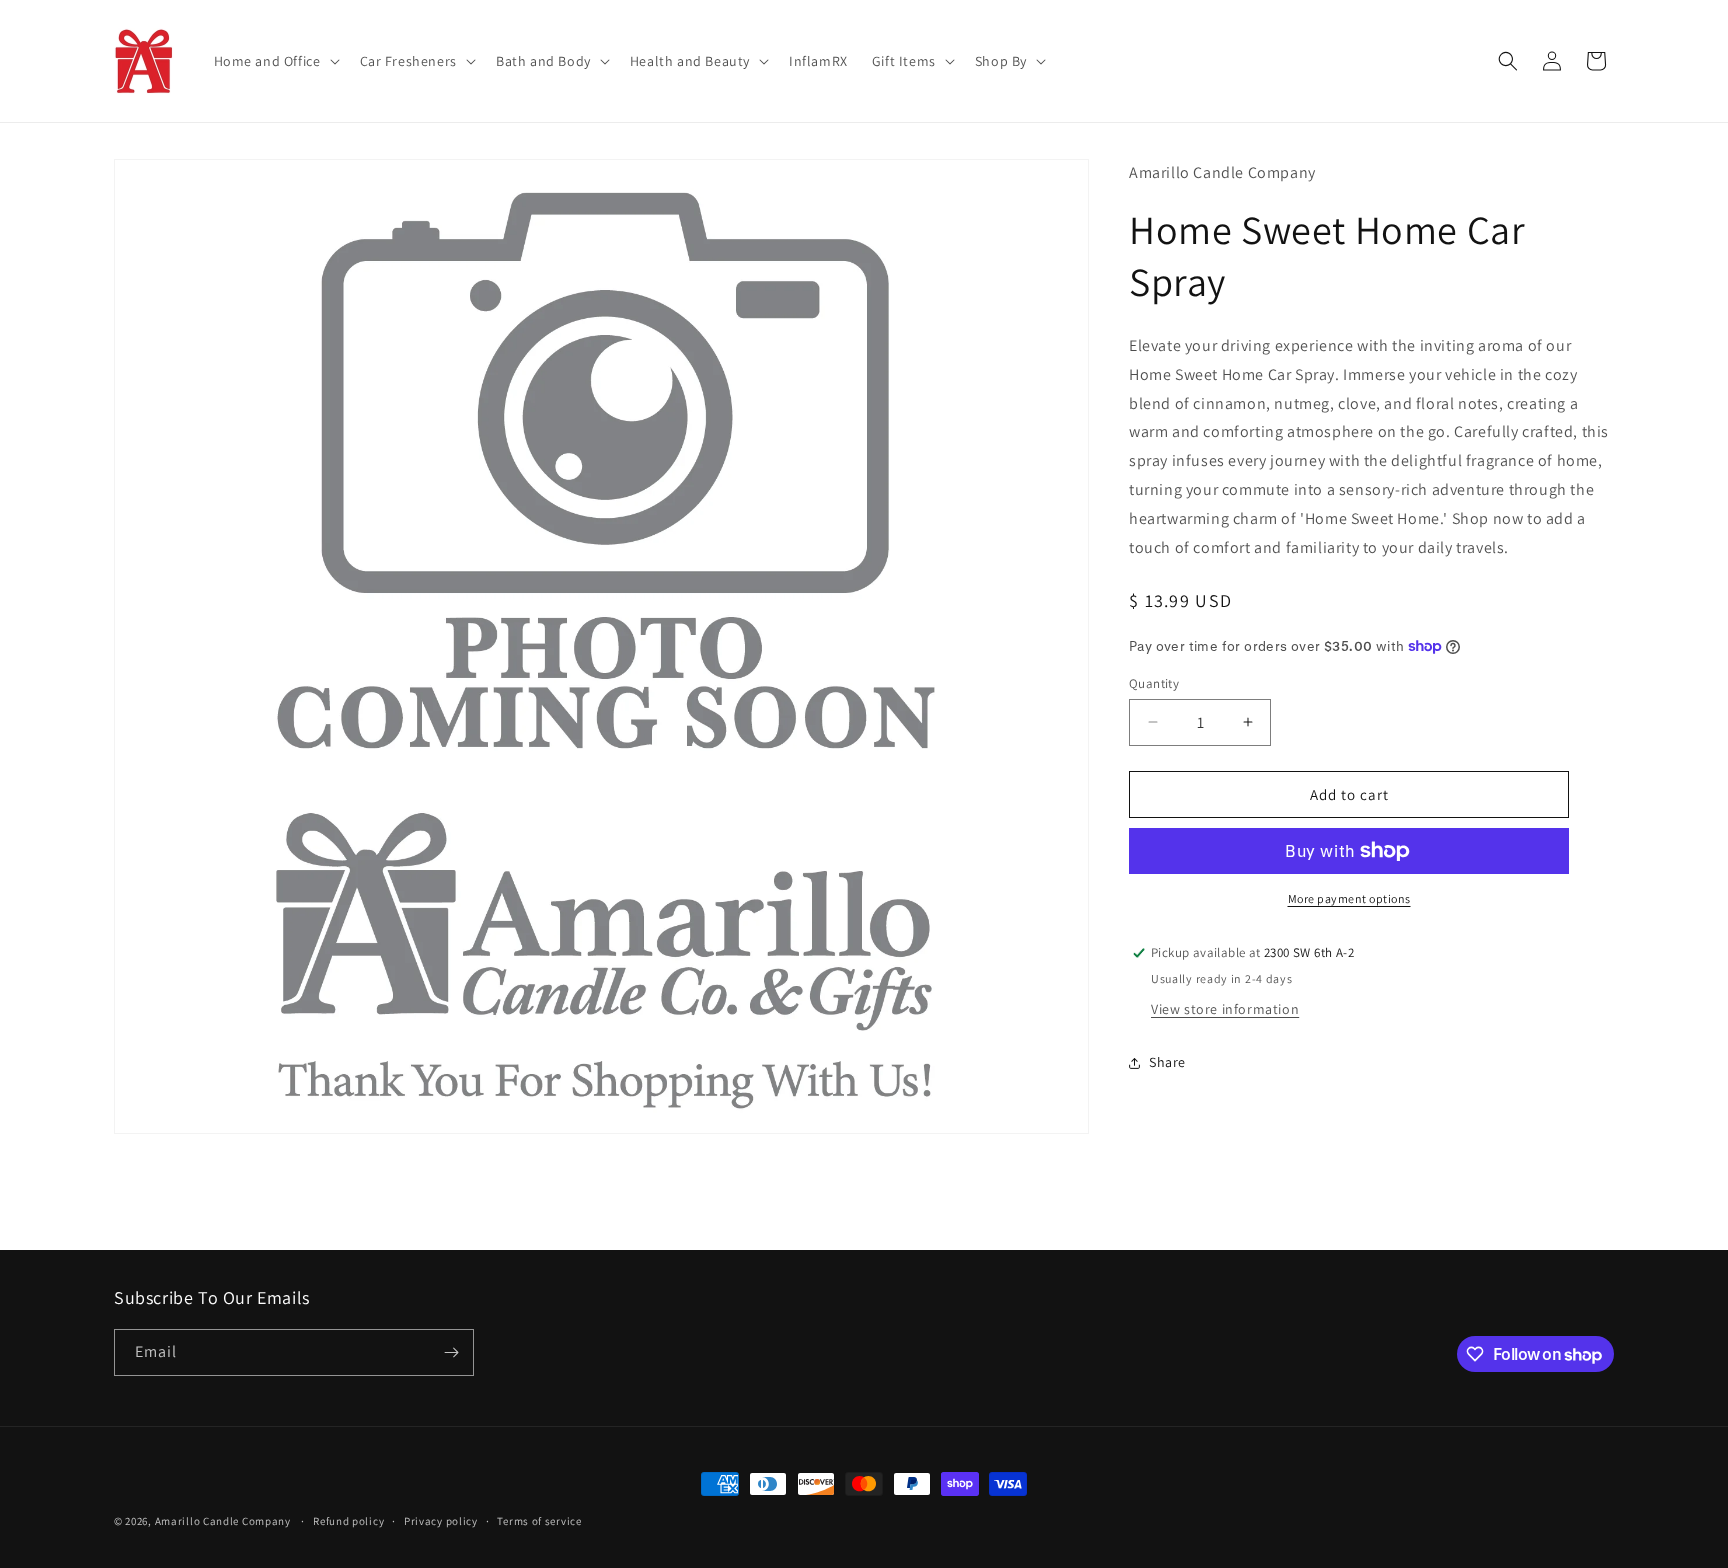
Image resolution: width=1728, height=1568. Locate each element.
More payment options (1349, 898)
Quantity (1154, 682)
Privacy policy (441, 1521)
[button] (275, 61)
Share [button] (1167, 1062)
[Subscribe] (451, 1352)
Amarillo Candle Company (224, 1521)
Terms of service (539, 1521)
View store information (1225, 1009)
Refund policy (348, 1521)
